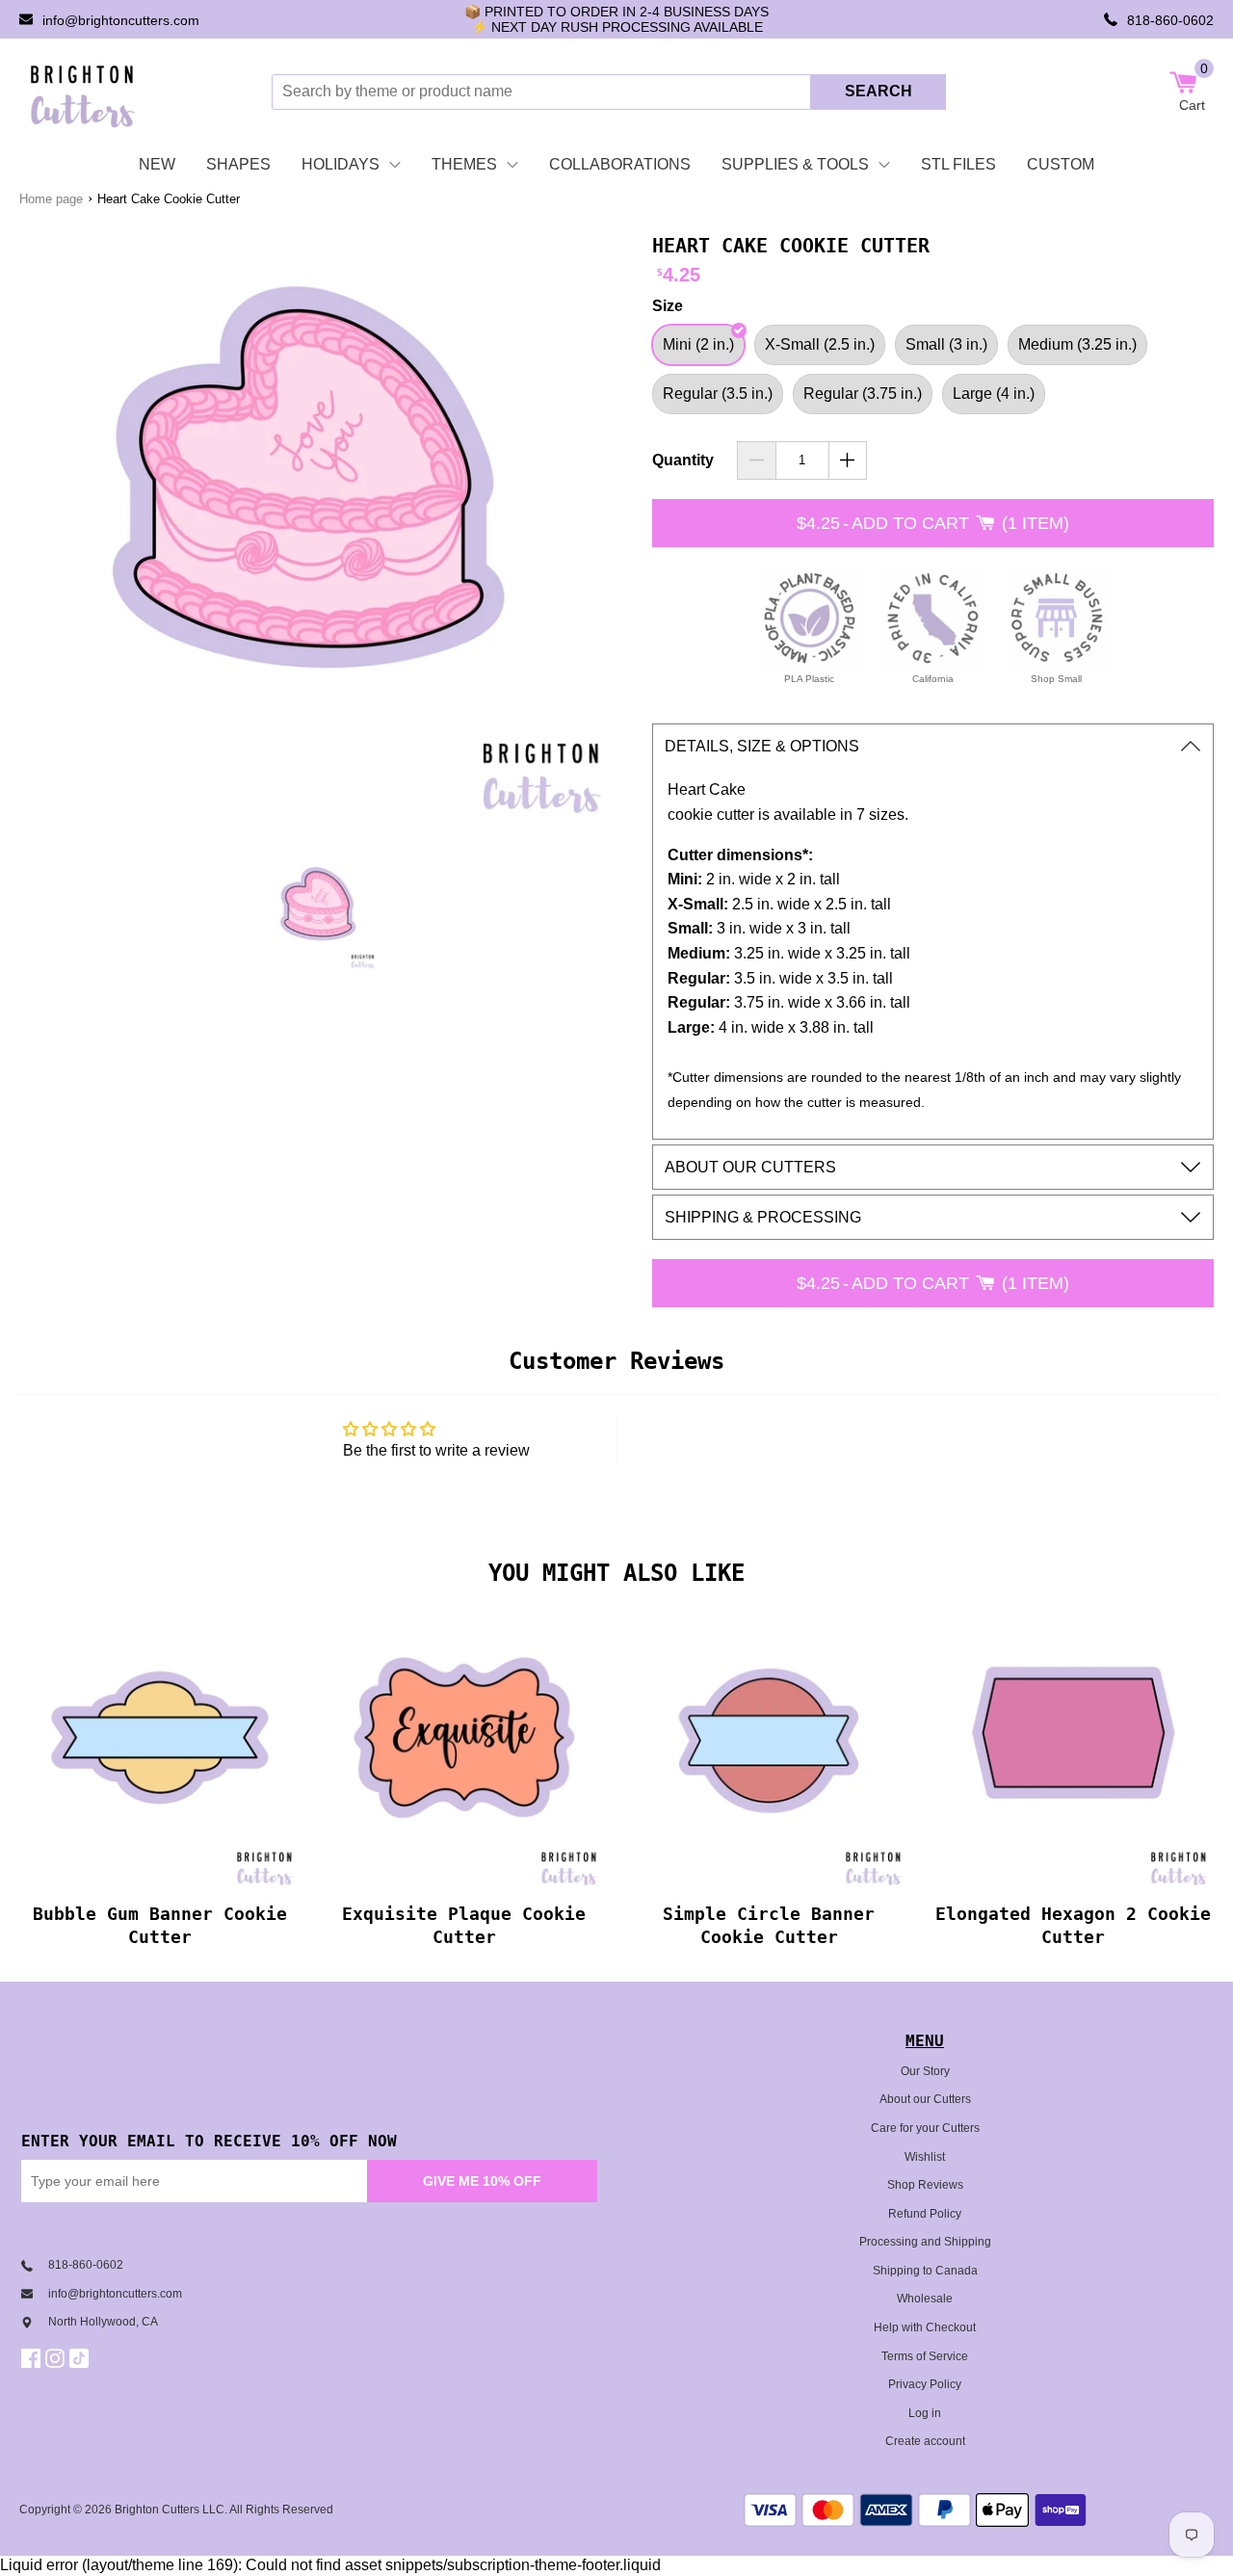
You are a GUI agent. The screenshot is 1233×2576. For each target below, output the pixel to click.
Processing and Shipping (925, 2242)
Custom (1061, 164)
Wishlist (925, 2157)
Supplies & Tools (795, 164)
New (157, 164)
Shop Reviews (925, 2185)
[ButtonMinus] (757, 460)
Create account (925, 2441)
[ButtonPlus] (848, 460)
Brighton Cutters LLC (170, 2510)
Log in (925, 2413)
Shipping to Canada (925, 2271)
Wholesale (925, 2299)
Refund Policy (925, 2214)
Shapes (238, 164)
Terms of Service (925, 2356)
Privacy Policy (925, 2384)
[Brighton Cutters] (83, 92)
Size (668, 306)
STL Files (958, 164)
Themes (464, 164)
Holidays (341, 164)
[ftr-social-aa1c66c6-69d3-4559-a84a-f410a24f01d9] (33, 2358)
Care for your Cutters (925, 2128)
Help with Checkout (925, 2327)
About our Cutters (925, 2099)
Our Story (925, 2071)
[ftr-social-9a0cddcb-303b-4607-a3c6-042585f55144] (57, 2358)
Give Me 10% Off (482, 2181)
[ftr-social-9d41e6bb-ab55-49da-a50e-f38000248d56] (81, 2358)
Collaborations (620, 164)
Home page (51, 199)
